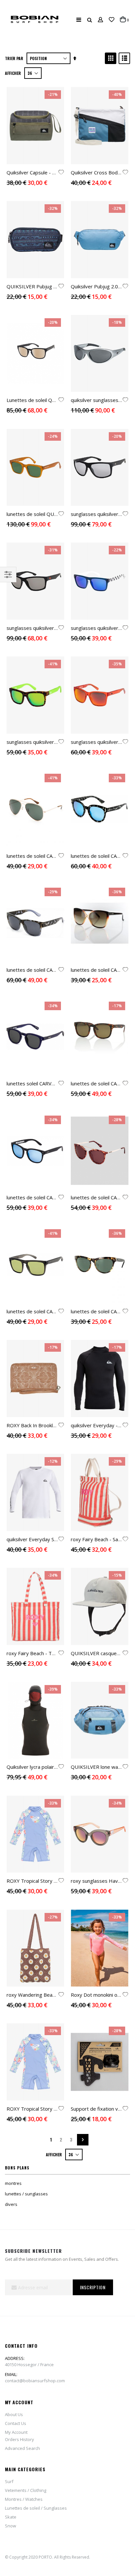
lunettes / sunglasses (26, 2194)
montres (13, 2183)
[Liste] (124, 58)
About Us (14, 2414)
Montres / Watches (24, 2499)
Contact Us (16, 2423)
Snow (10, 2526)
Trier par (14, 58)
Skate (11, 2517)
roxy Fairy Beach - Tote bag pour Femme (53, 1653)
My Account (16, 2432)
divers (11, 2204)
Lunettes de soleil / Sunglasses (36, 2508)
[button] (112, 20)
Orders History (19, 2439)
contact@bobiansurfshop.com (35, 2381)
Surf (9, 2481)
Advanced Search (22, 2448)
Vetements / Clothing (26, 2490)
